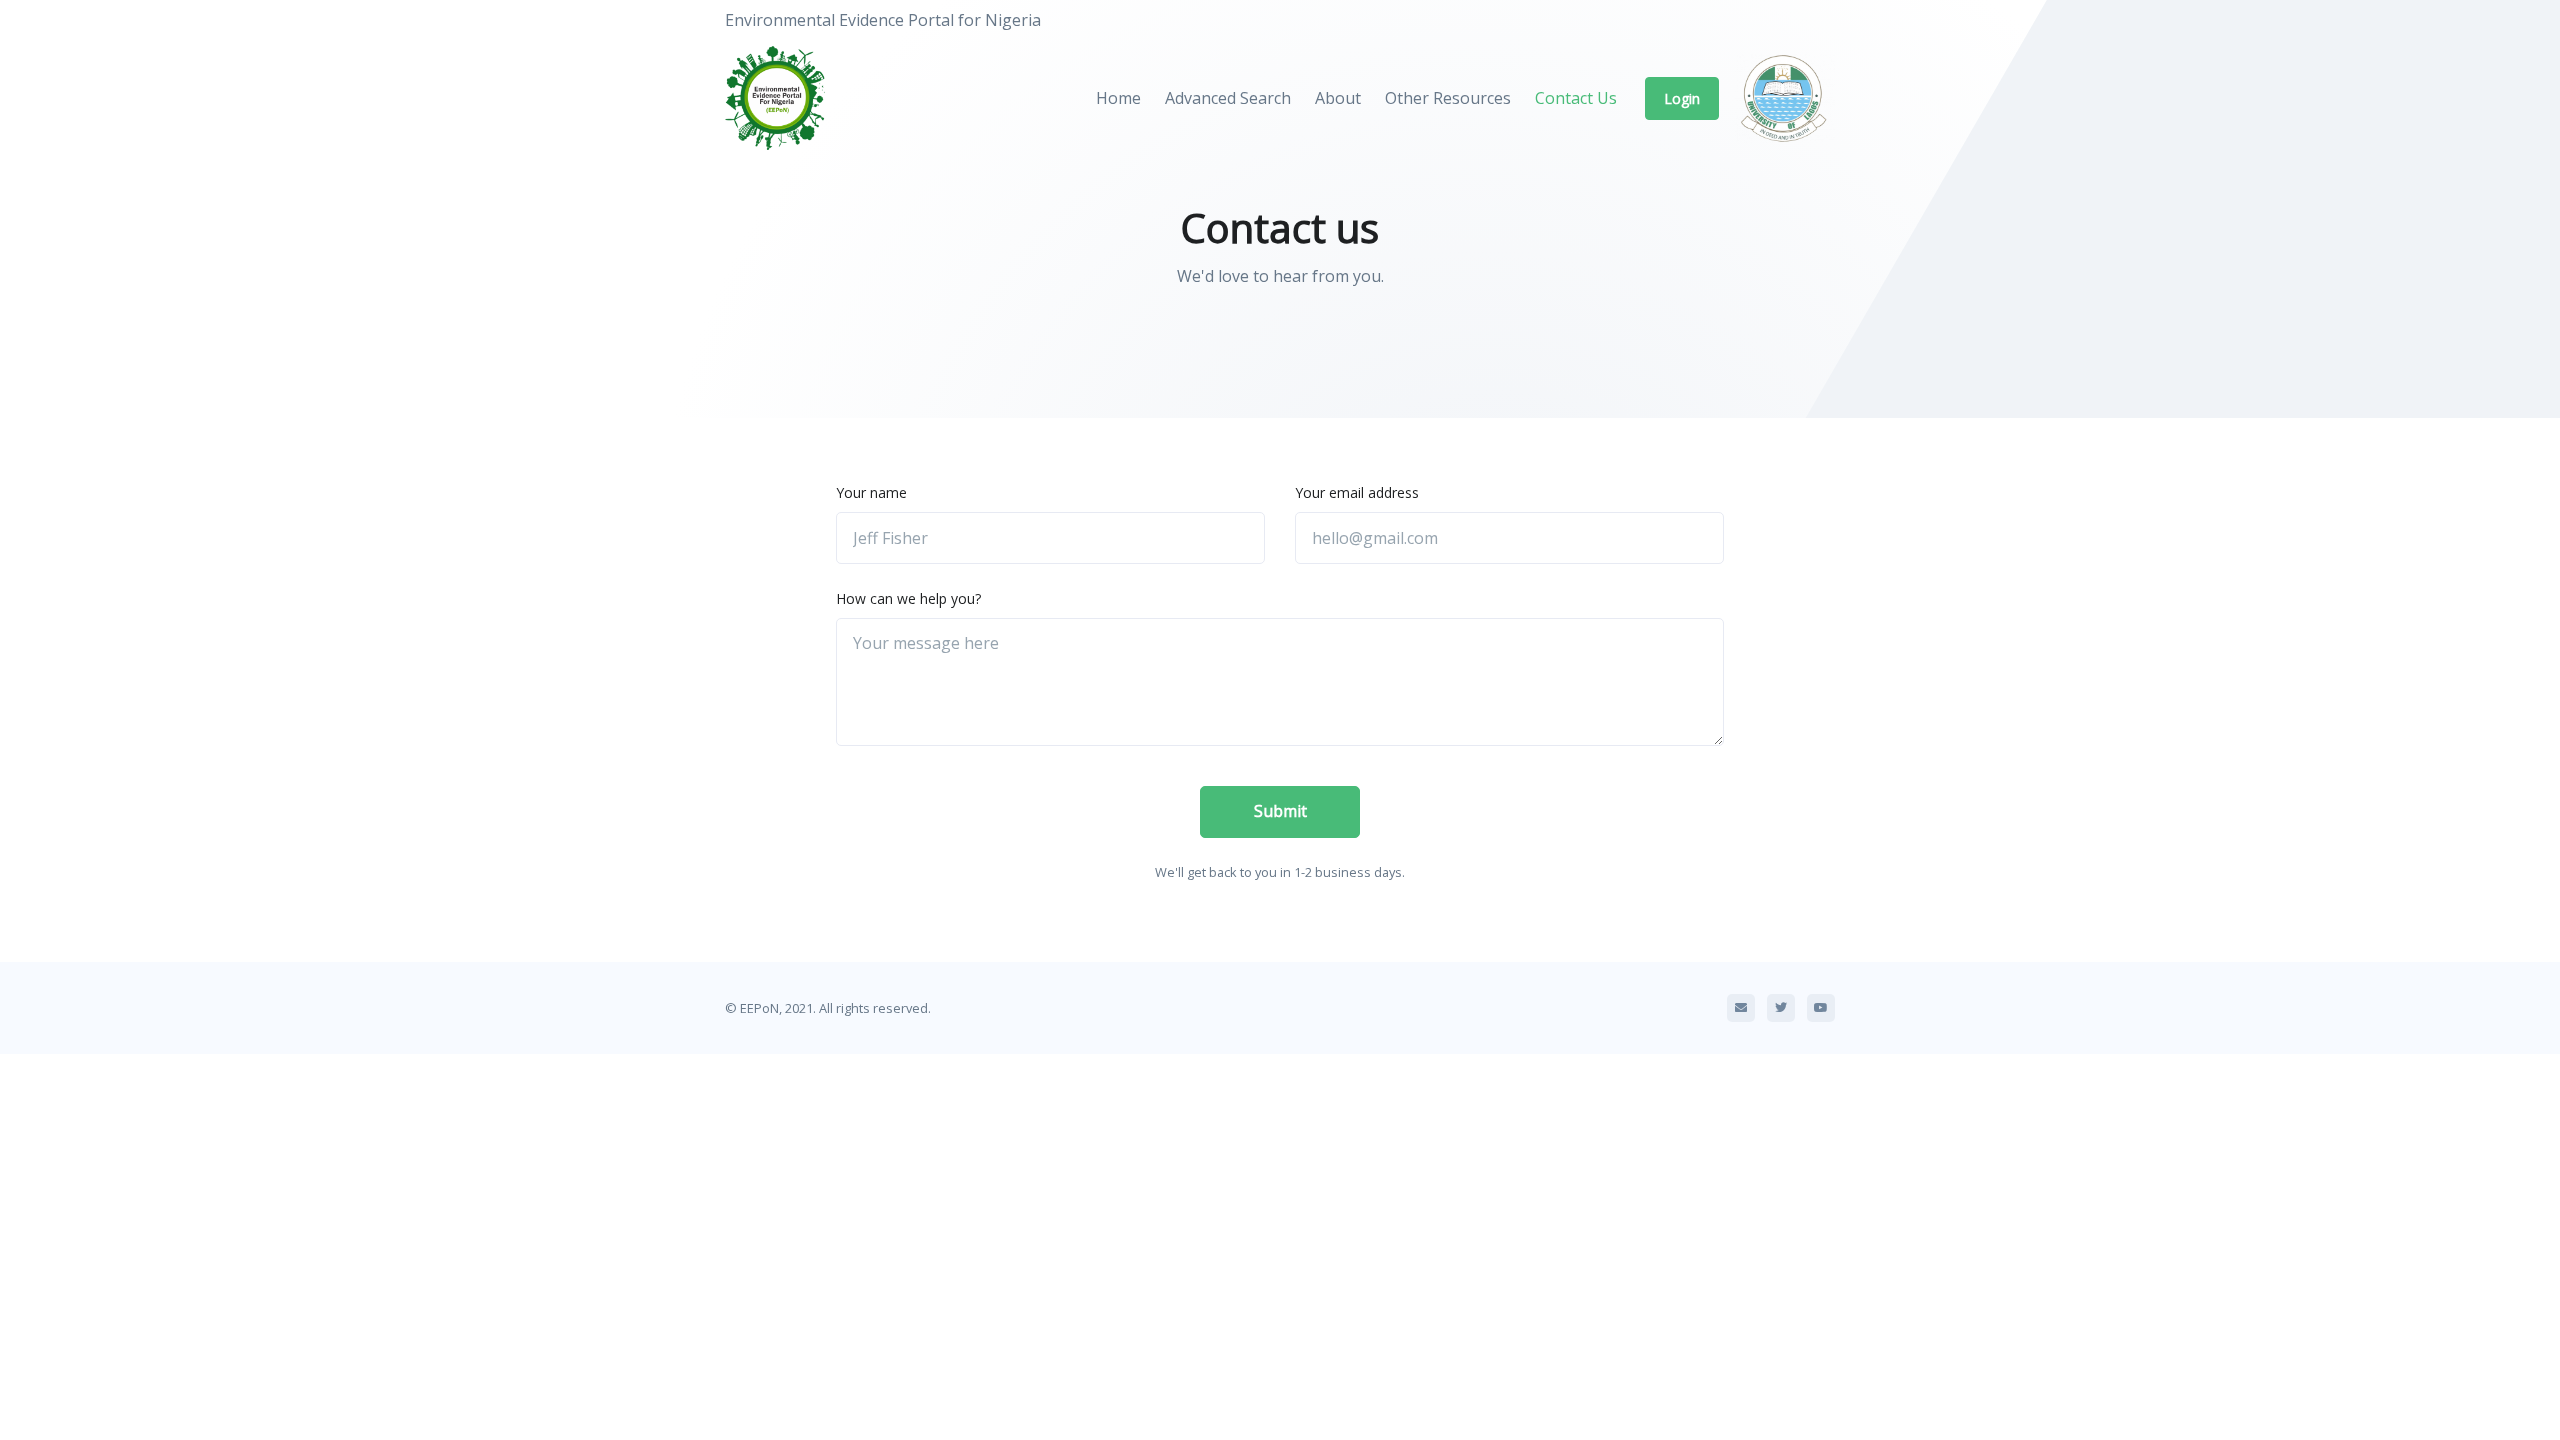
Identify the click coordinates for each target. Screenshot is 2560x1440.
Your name (871, 492)
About (1338, 98)
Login (1682, 98)
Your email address (1357, 492)
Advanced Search (1228, 98)
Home (1118, 98)
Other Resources (1448, 98)
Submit (1280, 811)
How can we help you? (908, 598)
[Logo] (785, 99)
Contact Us (1576, 98)
